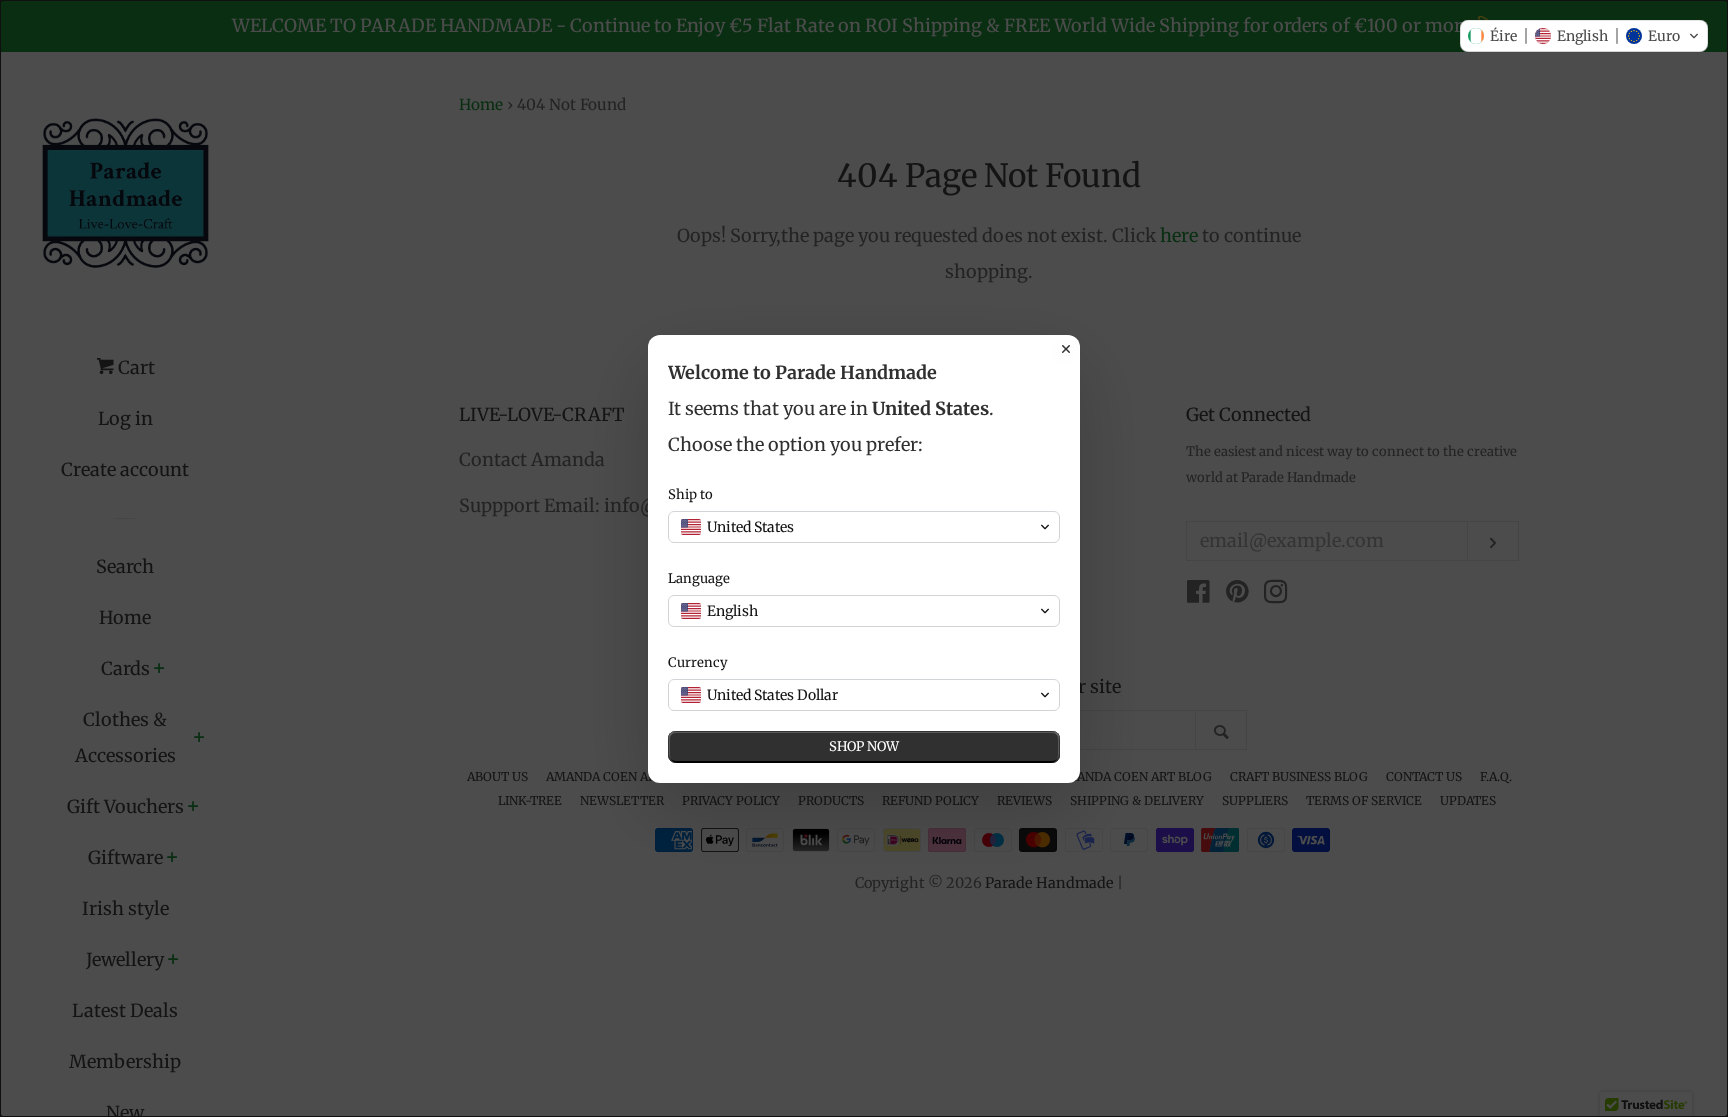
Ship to (690, 494)
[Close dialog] (1066, 349)
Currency (698, 662)
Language (699, 578)
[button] (1584, 36)
